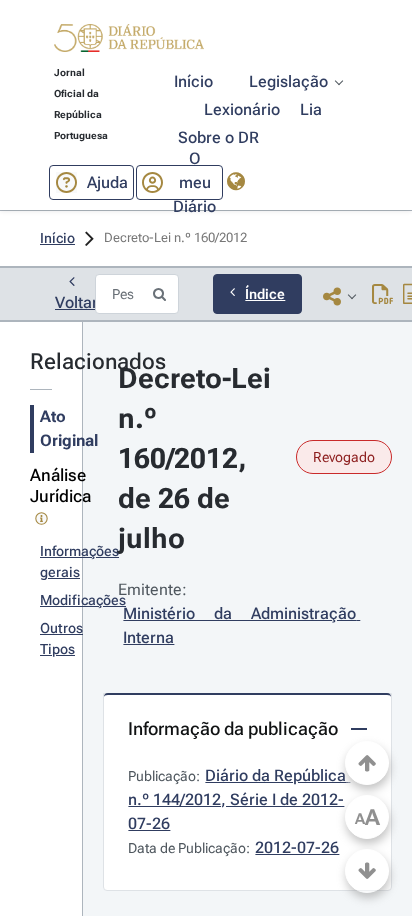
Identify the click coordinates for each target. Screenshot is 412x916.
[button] (129, 41)
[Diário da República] (129, 42)
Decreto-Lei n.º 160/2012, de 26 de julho (198, 458)
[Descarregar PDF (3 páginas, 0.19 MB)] (382, 296)
